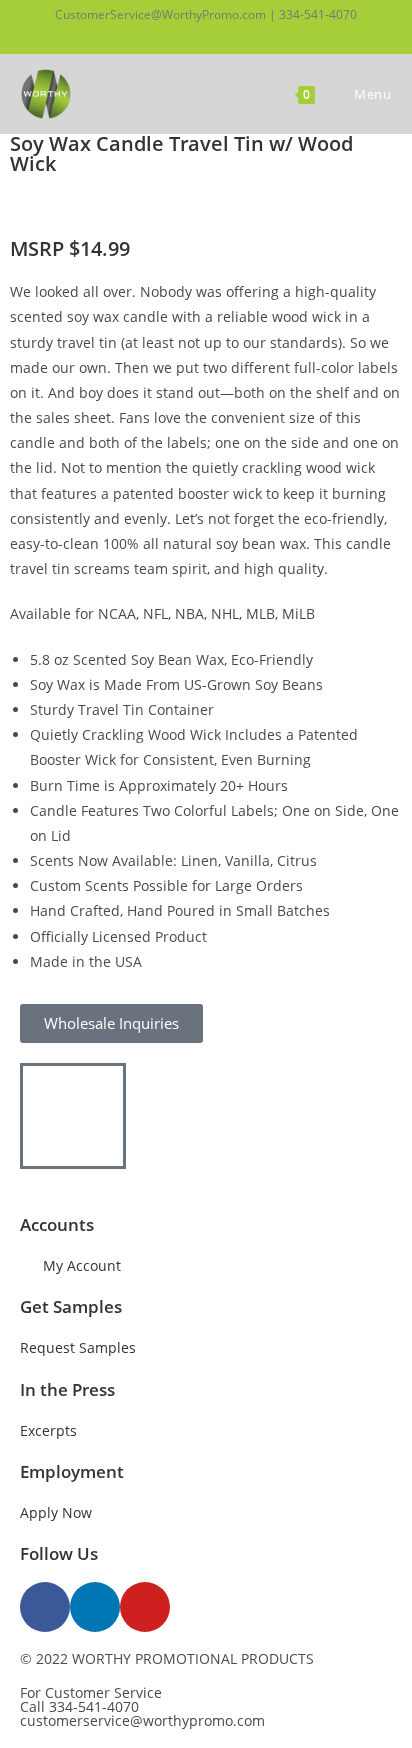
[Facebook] (45, 1607)
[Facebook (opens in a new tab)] (170, 35)
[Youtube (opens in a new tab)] (215, 35)
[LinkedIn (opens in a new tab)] (191, 35)
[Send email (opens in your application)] (239, 35)
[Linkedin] (95, 1607)
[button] (49, 206)
